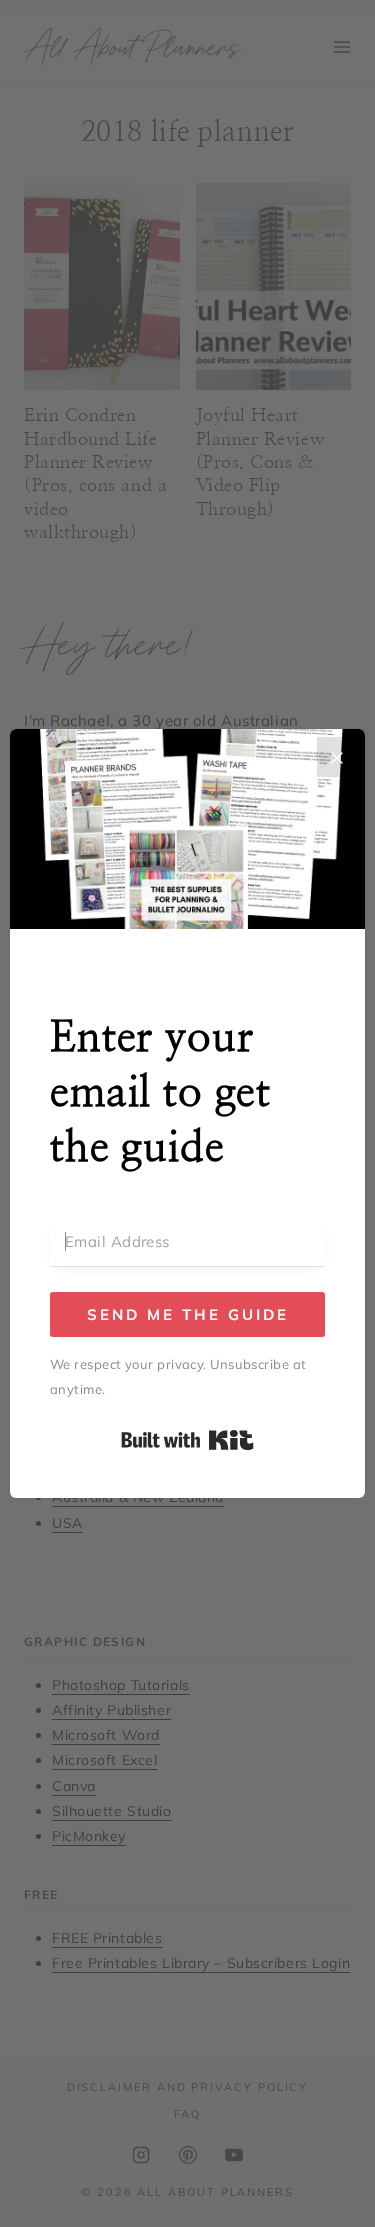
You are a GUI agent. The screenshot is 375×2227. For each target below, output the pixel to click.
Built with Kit (187, 1440)
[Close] (337, 757)
